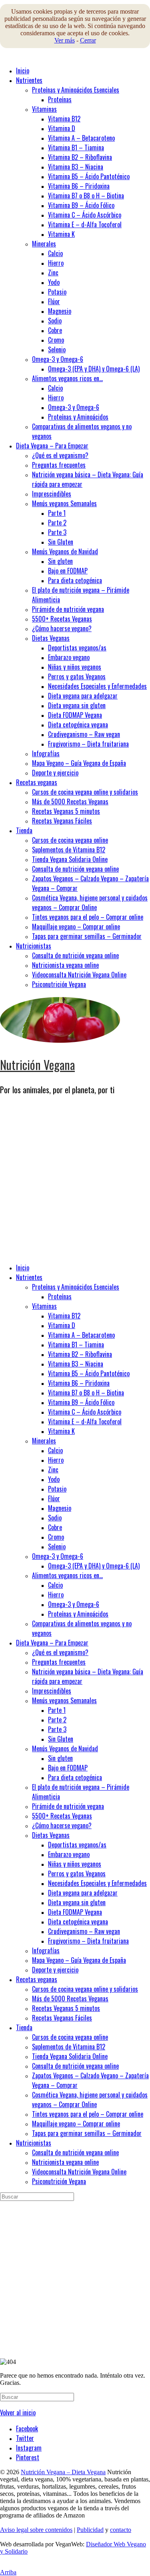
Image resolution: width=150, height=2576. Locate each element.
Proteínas (60, 99)
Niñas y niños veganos (75, 667)
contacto (121, 2530)
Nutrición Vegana (37, 1065)
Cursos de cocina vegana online (70, 840)
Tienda (24, 830)
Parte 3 (57, 532)
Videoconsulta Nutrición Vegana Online (79, 975)
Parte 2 (57, 523)
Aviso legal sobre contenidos (36, 2530)
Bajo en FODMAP (68, 571)
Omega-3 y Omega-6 (58, 359)
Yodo (54, 282)
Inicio (23, 71)
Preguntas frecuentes (59, 465)
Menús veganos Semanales (64, 503)
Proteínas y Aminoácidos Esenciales (76, 90)
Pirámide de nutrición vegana (68, 609)
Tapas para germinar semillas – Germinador (87, 936)
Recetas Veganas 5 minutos (66, 811)
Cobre (55, 330)
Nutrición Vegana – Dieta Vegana (63, 2472)
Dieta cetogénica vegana (78, 725)
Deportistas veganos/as (77, 648)
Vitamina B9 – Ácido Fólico (81, 205)
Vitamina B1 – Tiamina (76, 147)
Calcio (55, 253)
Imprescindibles (52, 494)
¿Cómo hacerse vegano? (62, 628)
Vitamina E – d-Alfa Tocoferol (85, 224)
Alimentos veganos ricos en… (67, 378)
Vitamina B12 (64, 119)
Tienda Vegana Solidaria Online (70, 859)
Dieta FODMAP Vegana (75, 715)
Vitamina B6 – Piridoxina (79, 186)
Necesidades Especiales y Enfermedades (97, 686)
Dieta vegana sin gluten (77, 705)
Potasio (57, 292)
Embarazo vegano (69, 657)
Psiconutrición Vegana (59, 984)
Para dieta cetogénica (75, 580)
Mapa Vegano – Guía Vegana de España (79, 763)
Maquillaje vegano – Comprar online (76, 927)
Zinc (53, 273)
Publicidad (90, 2530)
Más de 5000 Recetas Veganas (70, 801)
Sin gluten (60, 561)
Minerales (44, 244)
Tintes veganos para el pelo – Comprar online (88, 917)
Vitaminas (44, 109)
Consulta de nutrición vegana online (75, 869)
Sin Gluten (61, 542)
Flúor (54, 301)
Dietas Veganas (51, 638)
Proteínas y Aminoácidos (78, 417)
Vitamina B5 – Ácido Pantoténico (89, 176)
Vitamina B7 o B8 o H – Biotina (86, 196)
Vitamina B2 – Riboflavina (80, 157)
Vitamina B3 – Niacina (76, 167)
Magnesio (60, 311)
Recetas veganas (37, 782)
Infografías (46, 753)
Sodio (55, 321)
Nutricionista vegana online (65, 965)
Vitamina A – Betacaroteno (81, 138)
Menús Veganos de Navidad (65, 551)
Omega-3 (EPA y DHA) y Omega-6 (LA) (94, 369)
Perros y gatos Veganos (77, 676)
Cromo (56, 340)
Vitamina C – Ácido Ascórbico (85, 215)
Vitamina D (62, 128)
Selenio (57, 349)
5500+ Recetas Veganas (62, 619)
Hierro (56, 263)
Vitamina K (61, 234)
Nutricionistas (34, 946)
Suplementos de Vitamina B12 (69, 850)
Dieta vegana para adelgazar (83, 696)
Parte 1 (57, 513)
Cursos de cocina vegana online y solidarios (85, 792)
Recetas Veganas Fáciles (62, 821)
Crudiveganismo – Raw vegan (84, 734)
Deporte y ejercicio (55, 773)
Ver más (65, 40)
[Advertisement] (75, 1181)
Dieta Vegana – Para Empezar (52, 446)
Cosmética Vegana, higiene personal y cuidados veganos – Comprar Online (90, 902)
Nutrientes (29, 80)
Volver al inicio (18, 2412)
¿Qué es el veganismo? (60, 455)
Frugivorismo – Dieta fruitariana (88, 744)
